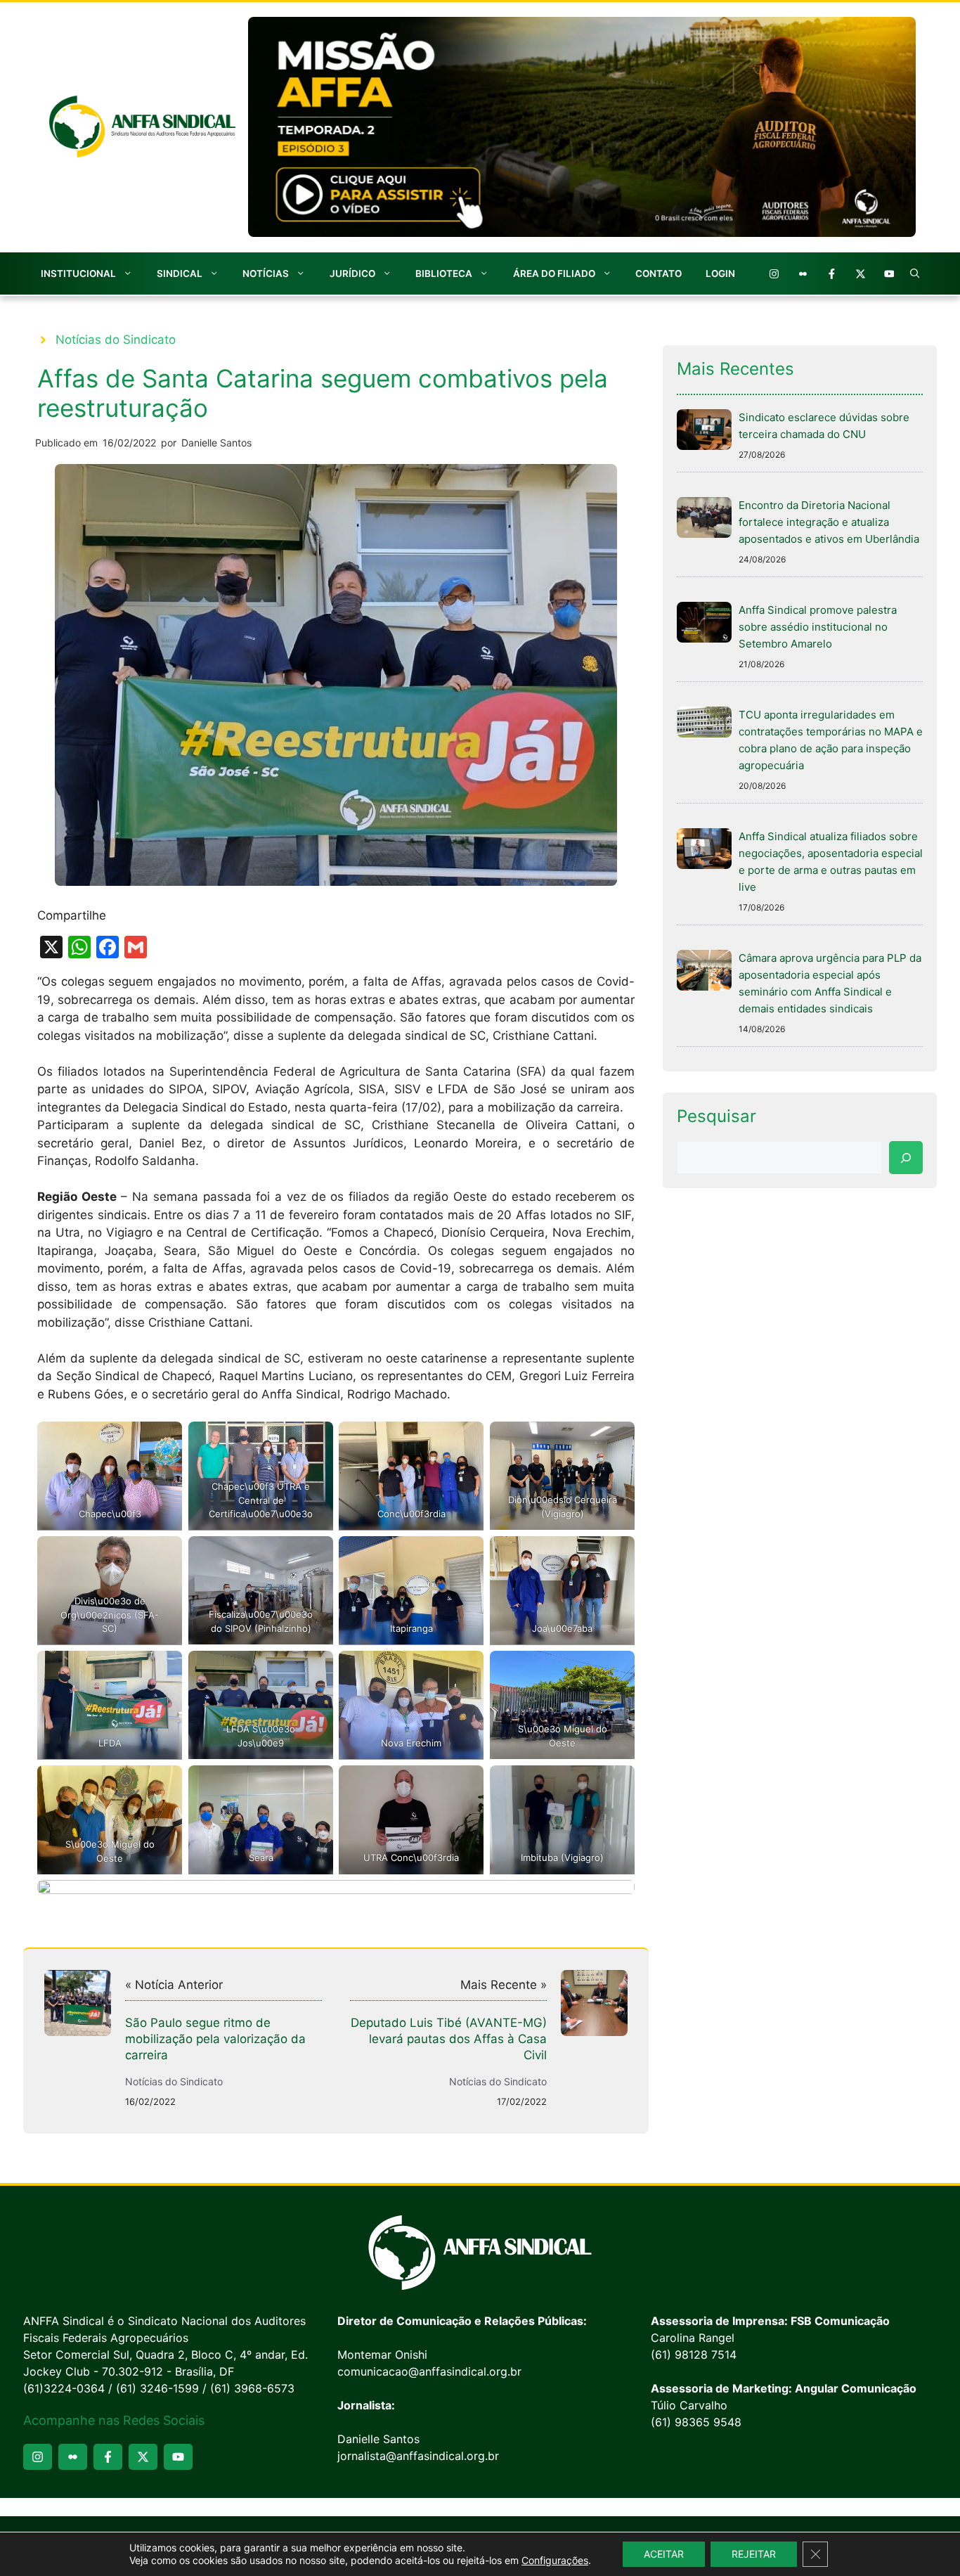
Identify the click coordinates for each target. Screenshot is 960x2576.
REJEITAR (754, 2554)
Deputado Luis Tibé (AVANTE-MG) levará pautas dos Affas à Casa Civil (449, 2039)
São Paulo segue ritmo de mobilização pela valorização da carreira (215, 2039)
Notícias (266, 273)
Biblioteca (444, 273)
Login (720, 273)
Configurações (555, 2560)
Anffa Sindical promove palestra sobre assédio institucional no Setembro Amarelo (818, 627)
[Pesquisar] (906, 1158)
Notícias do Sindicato (116, 340)
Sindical (180, 273)
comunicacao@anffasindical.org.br (429, 2371)
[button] (915, 273)
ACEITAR (664, 2554)
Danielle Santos (216, 443)
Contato (659, 273)
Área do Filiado (554, 273)
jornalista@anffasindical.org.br (418, 2456)
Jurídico (352, 273)
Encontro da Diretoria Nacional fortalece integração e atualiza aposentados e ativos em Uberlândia (829, 522)
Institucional (78, 273)
